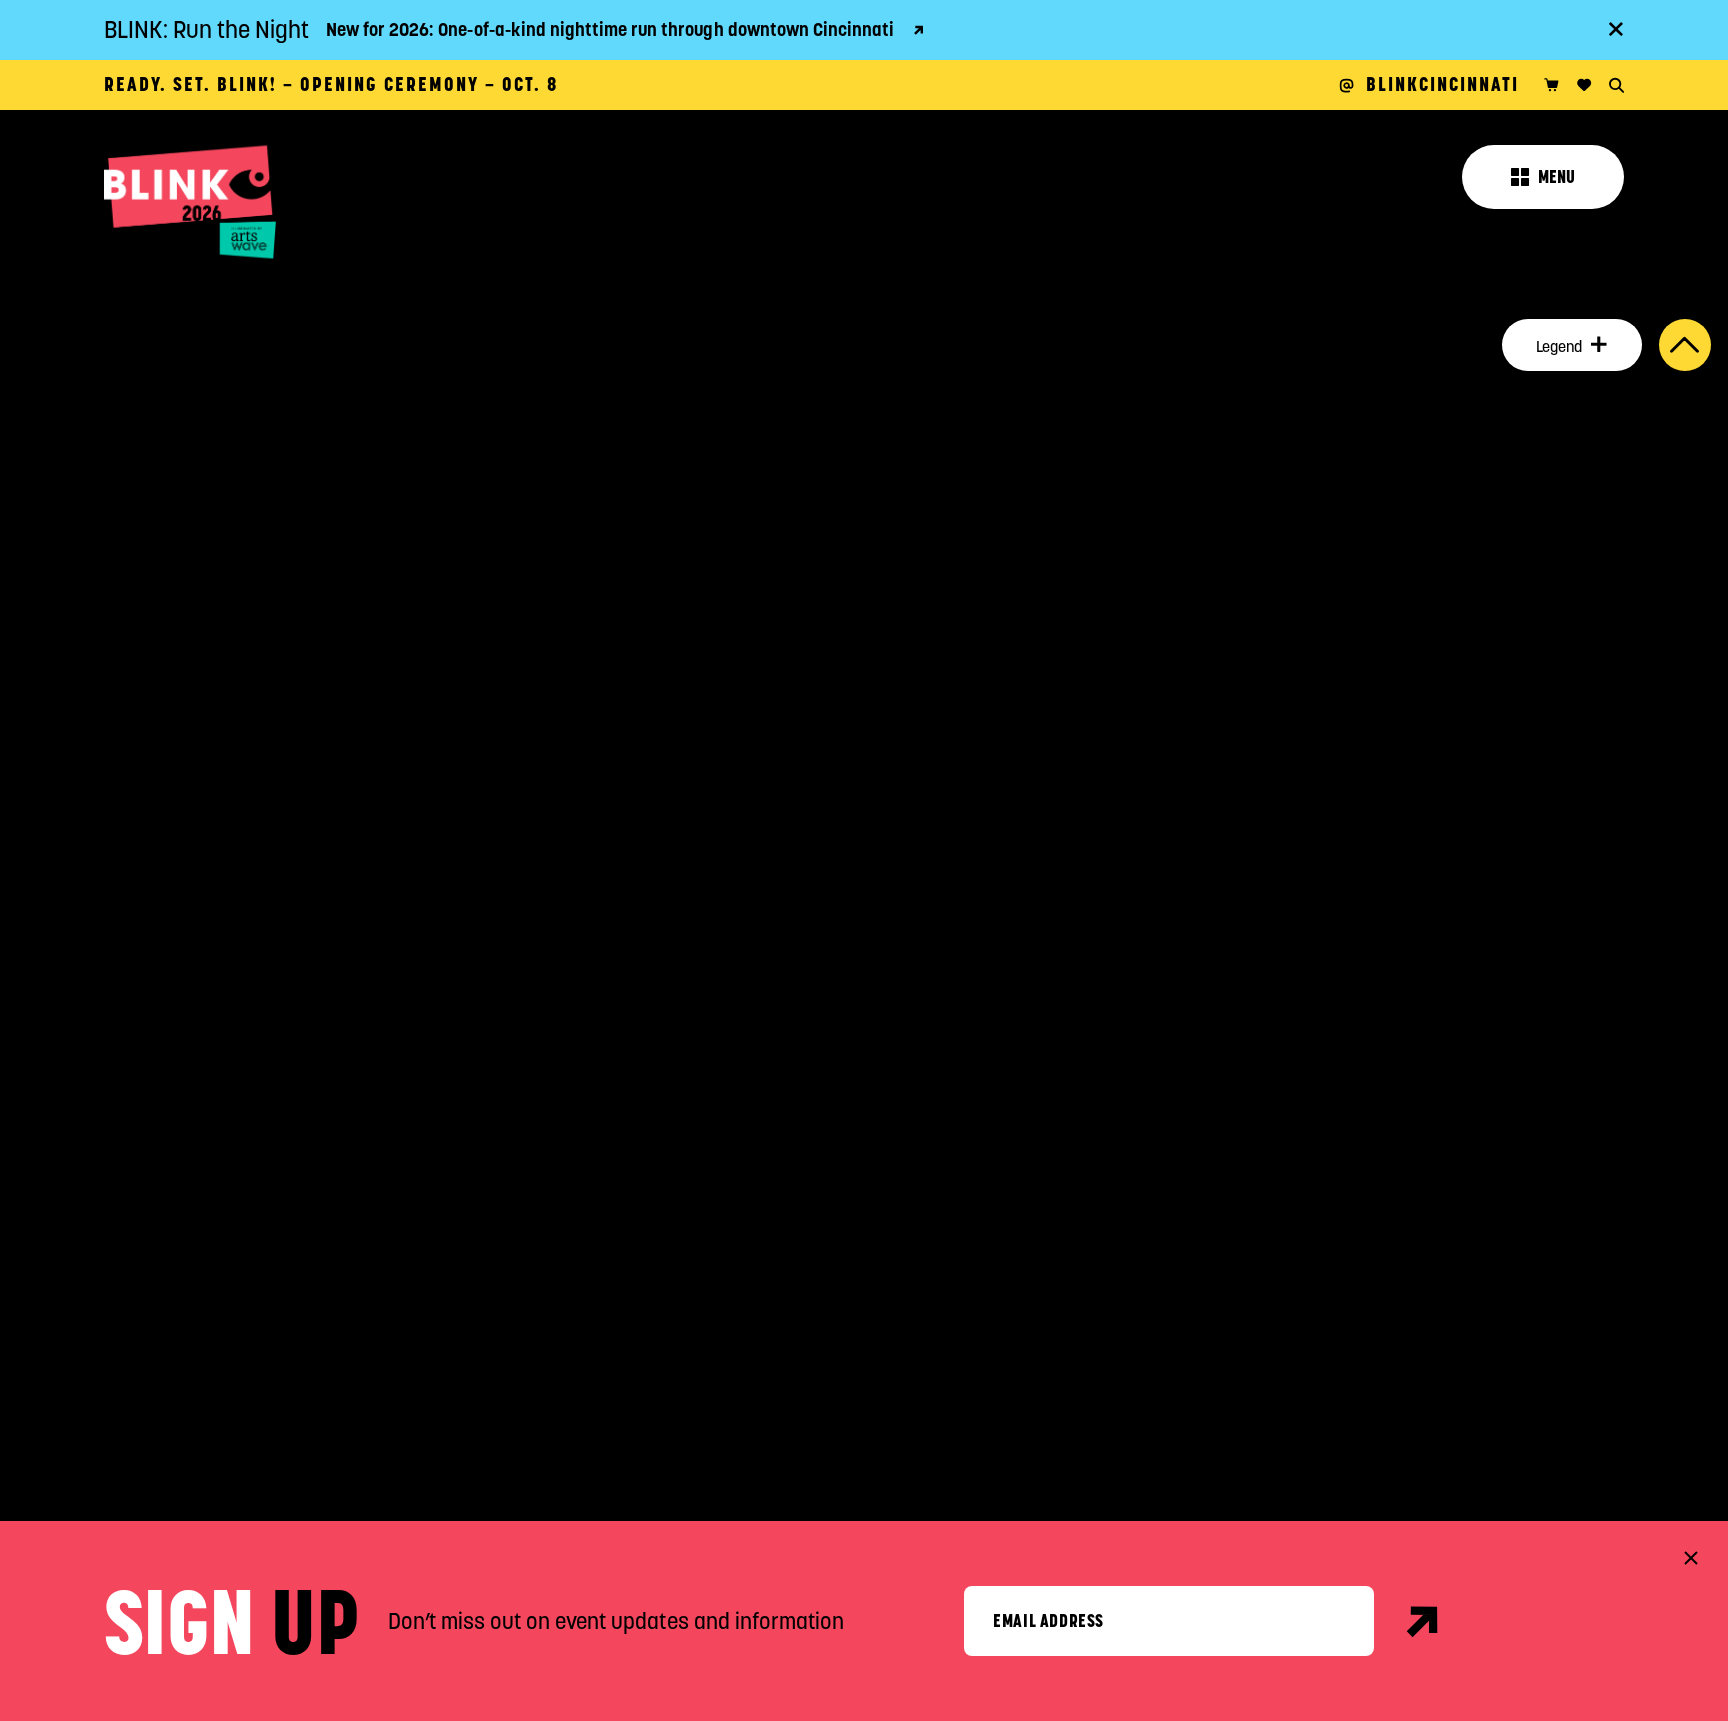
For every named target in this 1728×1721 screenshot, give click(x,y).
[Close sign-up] (1691, 1558)
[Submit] (1423, 1621)
